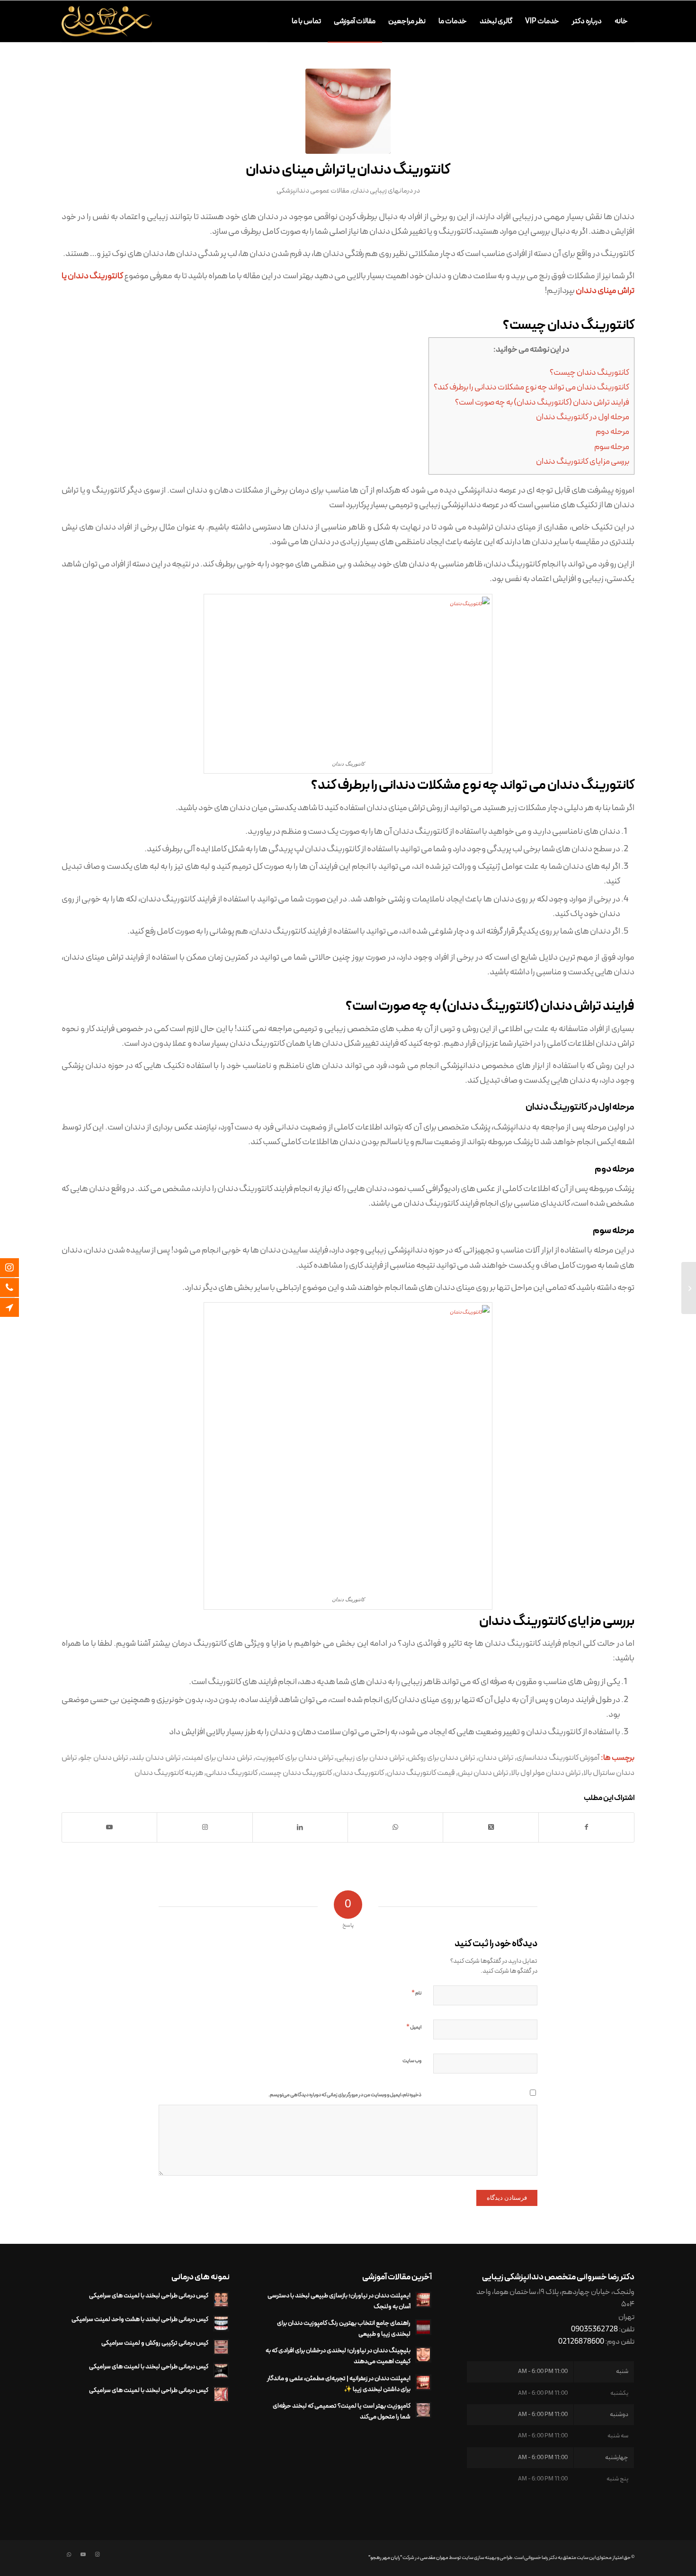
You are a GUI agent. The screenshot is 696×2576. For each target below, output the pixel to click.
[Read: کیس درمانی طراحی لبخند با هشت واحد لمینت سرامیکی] (221, 2323)
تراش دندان (496, 1758)
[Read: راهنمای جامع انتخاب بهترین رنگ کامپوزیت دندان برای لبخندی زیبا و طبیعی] (423, 2327)
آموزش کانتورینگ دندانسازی (558, 1758)
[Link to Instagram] (97, 2555)
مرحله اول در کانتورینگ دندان (583, 417)
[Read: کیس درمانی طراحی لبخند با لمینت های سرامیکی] (221, 2300)
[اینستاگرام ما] (17, 1268)
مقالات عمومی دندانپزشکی (313, 191)
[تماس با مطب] (17, 1288)
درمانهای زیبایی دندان (383, 191)
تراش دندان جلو (104, 1758)
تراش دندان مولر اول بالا (546, 1773)
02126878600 (581, 2342)
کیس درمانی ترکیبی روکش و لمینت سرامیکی (155, 2343)
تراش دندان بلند (156, 1758)
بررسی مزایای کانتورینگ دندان (583, 462)
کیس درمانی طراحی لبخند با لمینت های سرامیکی (149, 2296)
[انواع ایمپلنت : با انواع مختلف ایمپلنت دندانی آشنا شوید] (689, 1288)
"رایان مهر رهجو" (385, 2558)
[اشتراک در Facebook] (586, 1827)
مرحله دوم (612, 432)
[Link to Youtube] (109, 1827)
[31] (348, 111)
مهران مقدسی (434, 2558)
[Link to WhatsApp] (69, 2555)
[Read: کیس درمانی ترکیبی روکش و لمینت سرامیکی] (221, 2347)
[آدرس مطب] (17, 1307)
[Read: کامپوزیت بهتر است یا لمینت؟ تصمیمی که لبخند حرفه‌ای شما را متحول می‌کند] (423, 2410)
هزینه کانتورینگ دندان (169, 1773)
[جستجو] (277, 21)
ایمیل (414, 2027)
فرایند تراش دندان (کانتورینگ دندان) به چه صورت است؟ (542, 403)
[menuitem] (621, 21)
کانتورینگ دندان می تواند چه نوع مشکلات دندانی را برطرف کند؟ (531, 388)
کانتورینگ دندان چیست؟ (589, 373)
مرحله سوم (612, 447)
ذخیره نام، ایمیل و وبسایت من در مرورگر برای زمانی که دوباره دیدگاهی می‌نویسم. (345, 2095)
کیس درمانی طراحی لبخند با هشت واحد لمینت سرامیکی (140, 2319)
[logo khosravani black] (107, 21)
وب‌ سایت (412, 2061)
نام (416, 1993)
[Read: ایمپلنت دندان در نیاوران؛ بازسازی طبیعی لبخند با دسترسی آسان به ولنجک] (423, 2300)
